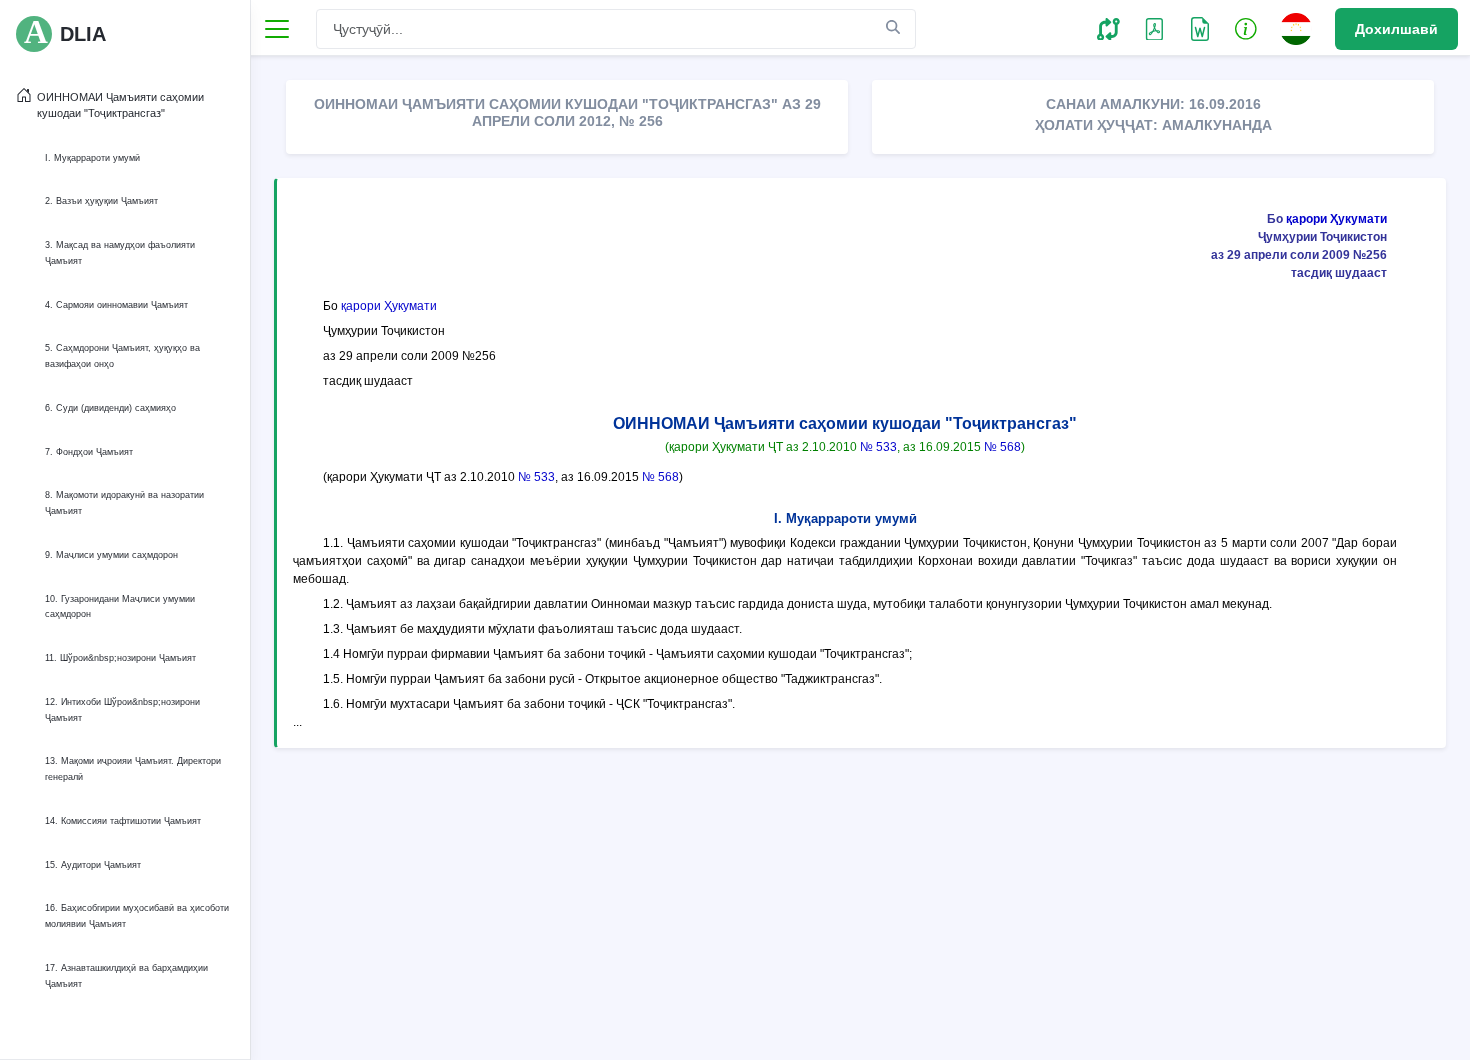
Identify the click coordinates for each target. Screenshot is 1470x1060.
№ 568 (1002, 447)
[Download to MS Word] (1154, 28)
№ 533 (878, 447)
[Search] (893, 27)
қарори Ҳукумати (1336, 219)
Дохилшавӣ (1396, 29)
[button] (1108, 28)
